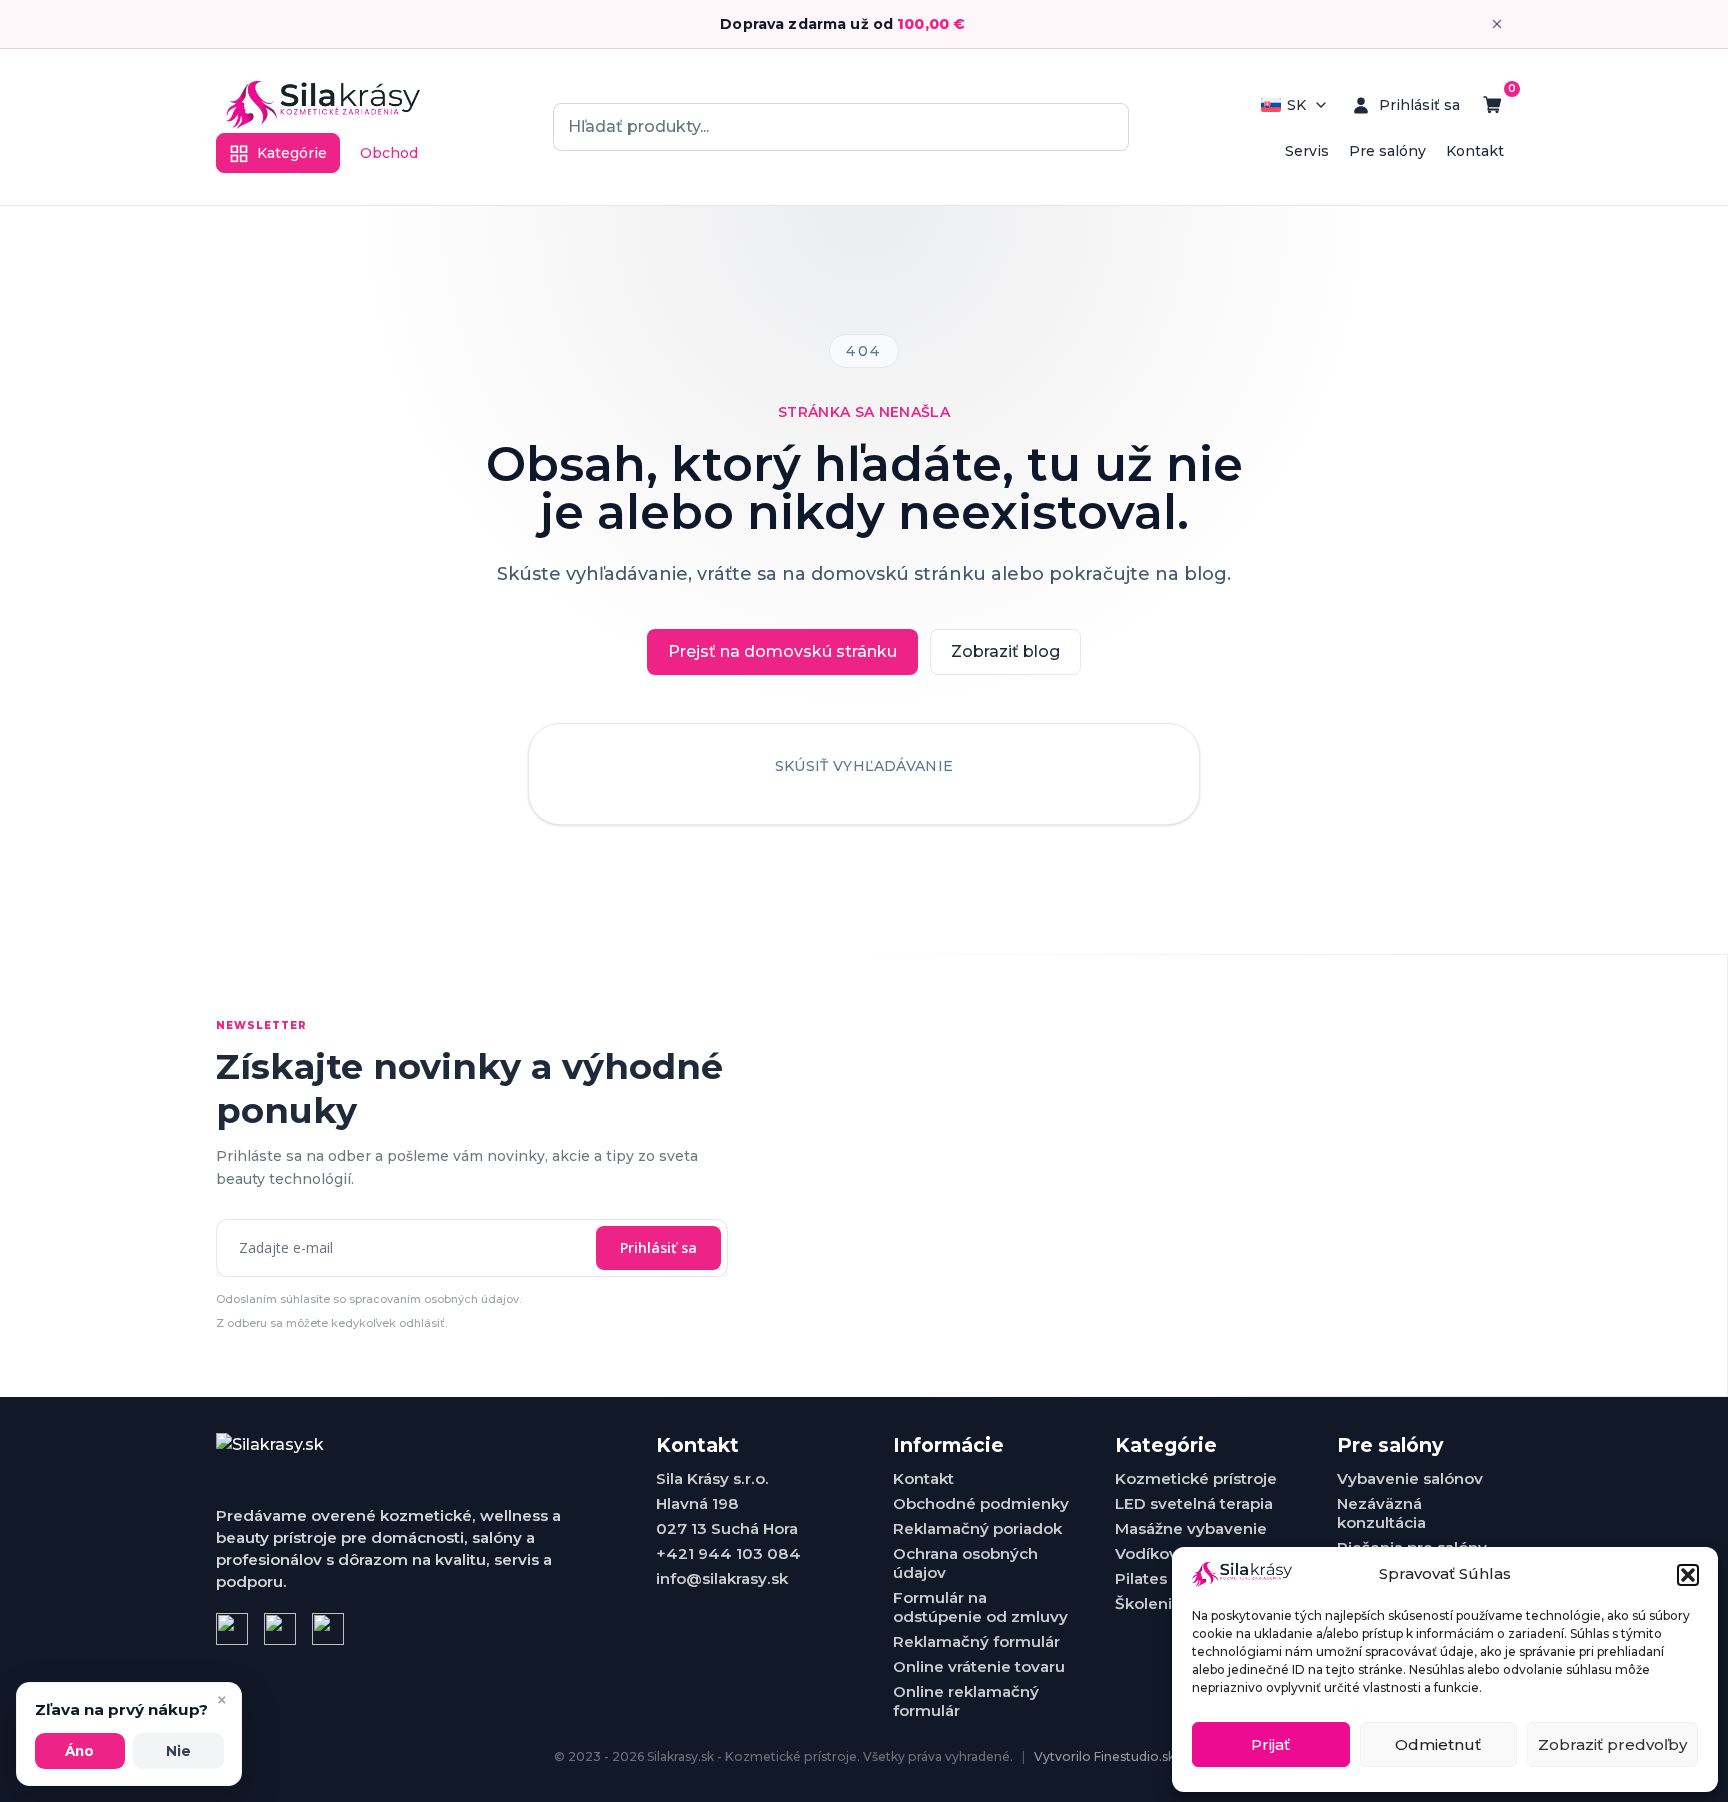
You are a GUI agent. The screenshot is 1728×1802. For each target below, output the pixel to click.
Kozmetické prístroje (1196, 1478)
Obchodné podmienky (981, 1503)
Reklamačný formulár (976, 1641)
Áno (79, 1751)
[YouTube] (328, 1629)
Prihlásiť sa (658, 1247)
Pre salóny (1387, 151)
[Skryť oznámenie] (1497, 24)
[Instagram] (280, 1629)
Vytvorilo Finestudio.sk (1104, 1756)
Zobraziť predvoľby (1612, 1744)
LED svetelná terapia (1194, 1503)
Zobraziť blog (1005, 651)
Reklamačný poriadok (977, 1528)
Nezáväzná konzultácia (1381, 1513)
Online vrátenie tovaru (979, 1666)
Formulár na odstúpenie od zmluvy (980, 1607)
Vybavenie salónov (1410, 1478)
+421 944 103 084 (728, 1553)
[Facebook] (232, 1629)
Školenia (1148, 1603)
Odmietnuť (1438, 1744)
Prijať (1270, 1744)
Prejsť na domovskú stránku (782, 651)
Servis (1307, 151)
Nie (178, 1751)
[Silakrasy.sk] (323, 105)
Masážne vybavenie (1191, 1528)
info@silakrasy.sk (722, 1578)
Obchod (389, 153)
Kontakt (1475, 151)
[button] (1688, 1575)
